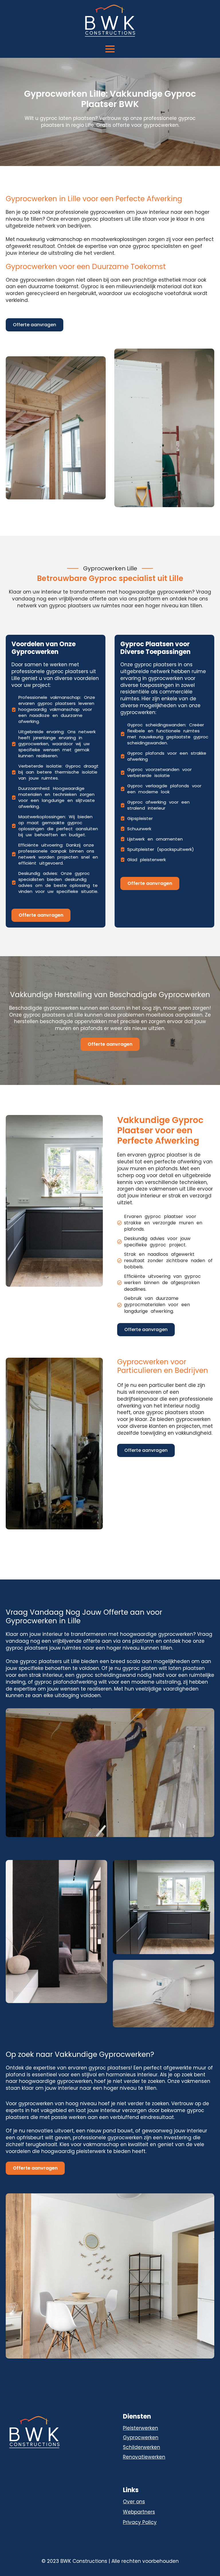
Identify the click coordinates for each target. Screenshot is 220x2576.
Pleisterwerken (141, 2428)
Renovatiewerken (144, 2457)
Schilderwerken (142, 2447)
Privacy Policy (140, 2522)
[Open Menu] (110, 49)
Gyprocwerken (141, 2437)
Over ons (134, 2502)
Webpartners (139, 2512)
